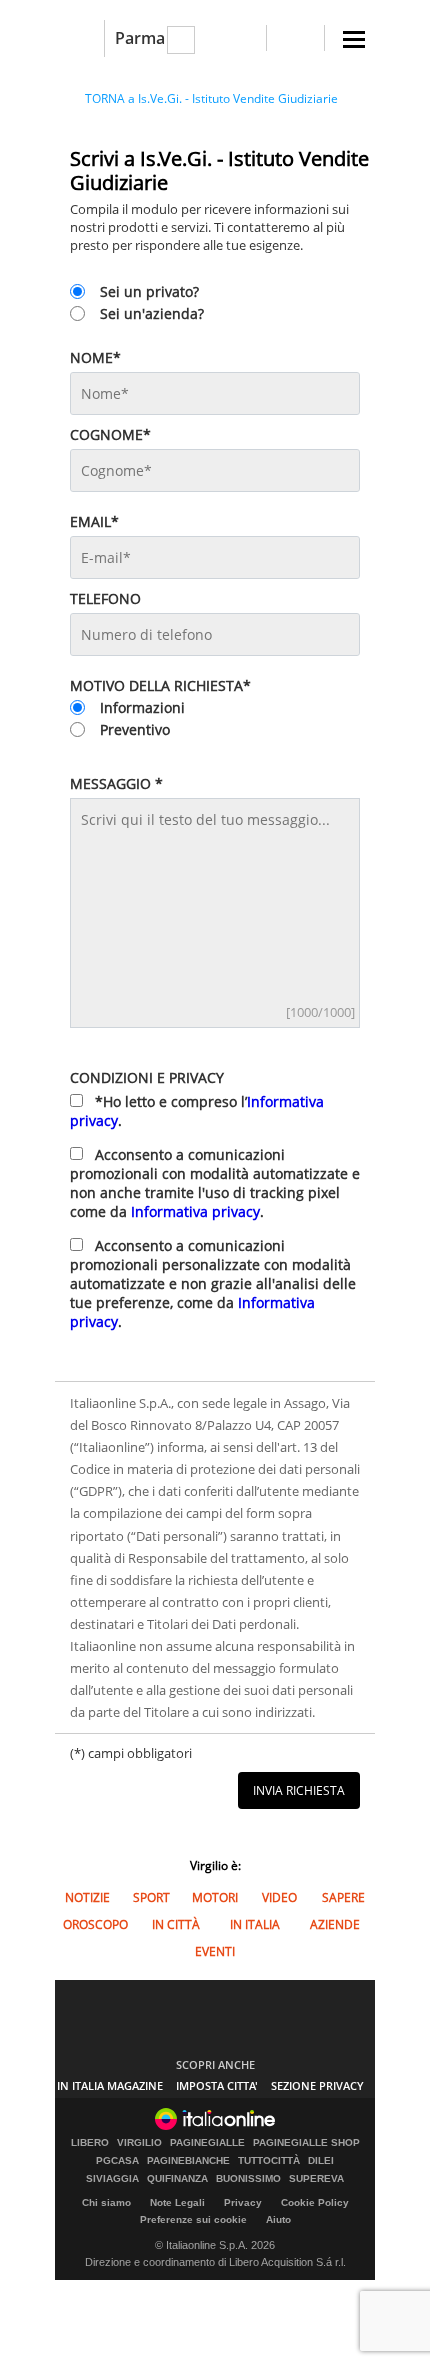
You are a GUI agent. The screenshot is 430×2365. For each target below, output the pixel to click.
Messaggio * (116, 783)
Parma (140, 38)
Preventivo (135, 729)
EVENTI (215, 1951)
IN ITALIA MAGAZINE (110, 2085)
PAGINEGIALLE (207, 2143)
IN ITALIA (255, 1924)
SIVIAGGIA (112, 2179)
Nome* (95, 357)
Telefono (105, 598)
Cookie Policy (315, 2202)
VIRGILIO (139, 2143)
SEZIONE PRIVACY (317, 2085)
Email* (94, 521)
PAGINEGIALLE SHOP (306, 2143)
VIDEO (279, 1897)
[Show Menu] (354, 39)
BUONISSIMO (248, 2179)
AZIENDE (335, 1924)
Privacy (243, 2202)
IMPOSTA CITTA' (217, 2085)
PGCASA (117, 2161)
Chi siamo (106, 2202)
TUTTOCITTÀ (269, 2161)
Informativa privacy (195, 1211)
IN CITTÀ (176, 1924)
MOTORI (215, 1897)
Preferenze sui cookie (193, 2219)
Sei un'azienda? (152, 313)
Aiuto (278, 2219)
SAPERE (343, 1897)
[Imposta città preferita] (79, 38)
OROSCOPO (95, 1924)
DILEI (321, 2161)
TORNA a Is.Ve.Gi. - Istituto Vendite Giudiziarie (211, 98)
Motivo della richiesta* (160, 685)
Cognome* (110, 434)
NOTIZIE (87, 1897)
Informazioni (142, 707)
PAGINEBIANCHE (188, 2161)
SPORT (151, 1897)
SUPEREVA (316, 2179)
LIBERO (90, 2143)
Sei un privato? (149, 291)
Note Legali (177, 2202)
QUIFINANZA (177, 2179)
